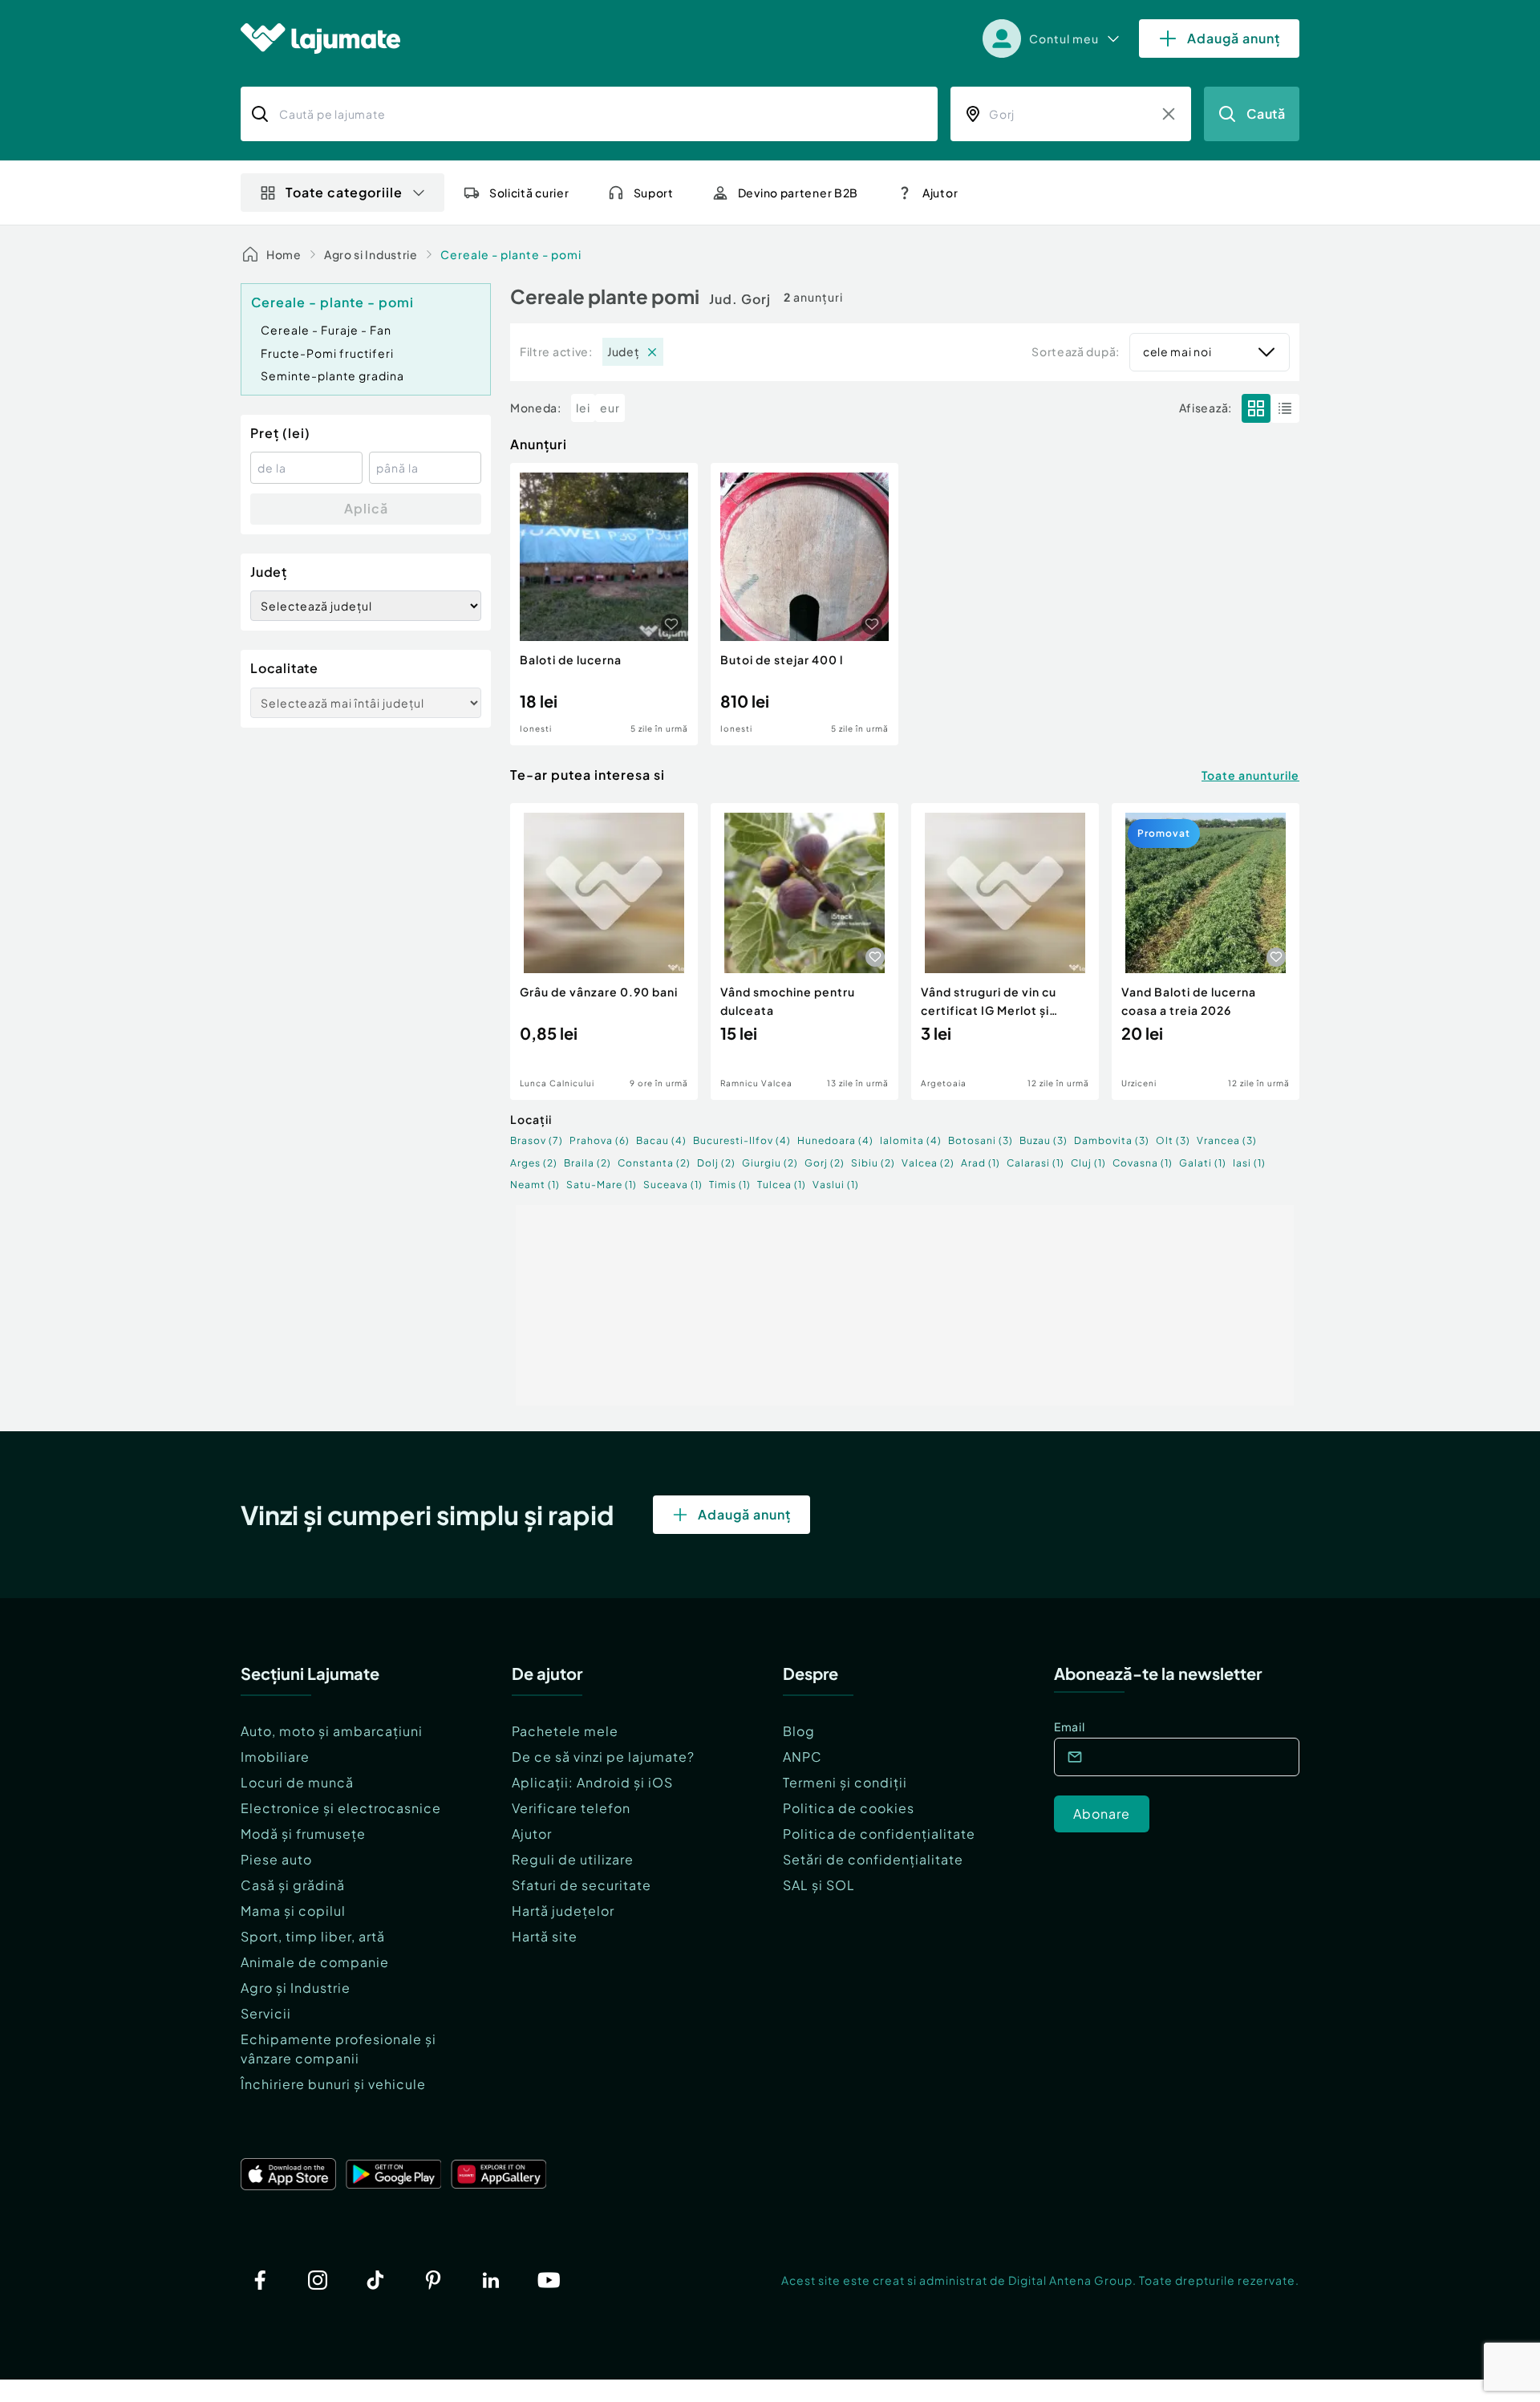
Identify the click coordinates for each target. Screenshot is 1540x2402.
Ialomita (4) (911, 1140)
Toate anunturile (1250, 775)
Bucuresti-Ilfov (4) (742, 1140)
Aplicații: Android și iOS (592, 1782)
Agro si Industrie (371, 254)
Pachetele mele (565, 1731)
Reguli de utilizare (573, 1859)
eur (610, 408)
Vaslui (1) (836, 1185)
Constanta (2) (654, 1163)
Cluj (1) (1088, 1163)
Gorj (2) (825, 1163)
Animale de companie (315, 1962)
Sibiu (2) (873, 1163)
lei (583, 408)
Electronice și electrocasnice (341, 1808)
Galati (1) (1203, 1163)
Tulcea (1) (782, 1185)
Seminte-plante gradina (332, 375)
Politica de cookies (849, 1808)
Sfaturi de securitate (582, 1885)
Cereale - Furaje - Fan (326, 330)
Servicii (266, 2013)
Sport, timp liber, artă (313, 1936)
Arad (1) (981, 1163)
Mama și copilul (293, 1911)
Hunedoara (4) (835, 1140)
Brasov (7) (537, 1140)
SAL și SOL (819, 1885)
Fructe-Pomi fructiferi (327, 353)
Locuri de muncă (297, 1782)
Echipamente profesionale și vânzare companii (338, 2049)
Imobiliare (275, 1757)
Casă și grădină (293, 1885)
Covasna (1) (1143, 1163)
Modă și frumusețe (303, 1834)
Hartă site (545, 1936)
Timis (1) (730, 1185)
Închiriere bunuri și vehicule (333, 2084)
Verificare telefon (571, 1808)
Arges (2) (534, 1163)
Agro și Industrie (296, 1988)
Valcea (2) (928, 1163)
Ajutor (532, 1834)
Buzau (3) (1044, 1140)
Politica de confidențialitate (879, 1834)
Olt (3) (1173, 1140)
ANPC (802, 1757)
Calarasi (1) (1035, 1163)
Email (1070, 1726)
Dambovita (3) (1112, 1140)
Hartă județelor (563, 1911)
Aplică (366, 508)
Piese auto (276, 1859)
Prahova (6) (600, 1140)
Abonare (1102, 1814)
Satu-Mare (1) (602, 1185)
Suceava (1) (673, 1185)
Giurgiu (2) (770, 1163)
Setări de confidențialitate (873, 1859)
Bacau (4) (661, 1140)
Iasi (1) (1249, 1163)
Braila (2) (588, 1163)
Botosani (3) (981, 1140)
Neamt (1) (535, 1185)
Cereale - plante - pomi (511, 254)
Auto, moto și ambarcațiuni (332, 1731)
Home (284, 254)
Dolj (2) (716, 1163)
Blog (799, 1731)
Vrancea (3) (1227, 1140)
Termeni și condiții (845, 1782)
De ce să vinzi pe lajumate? (603, 1757)
